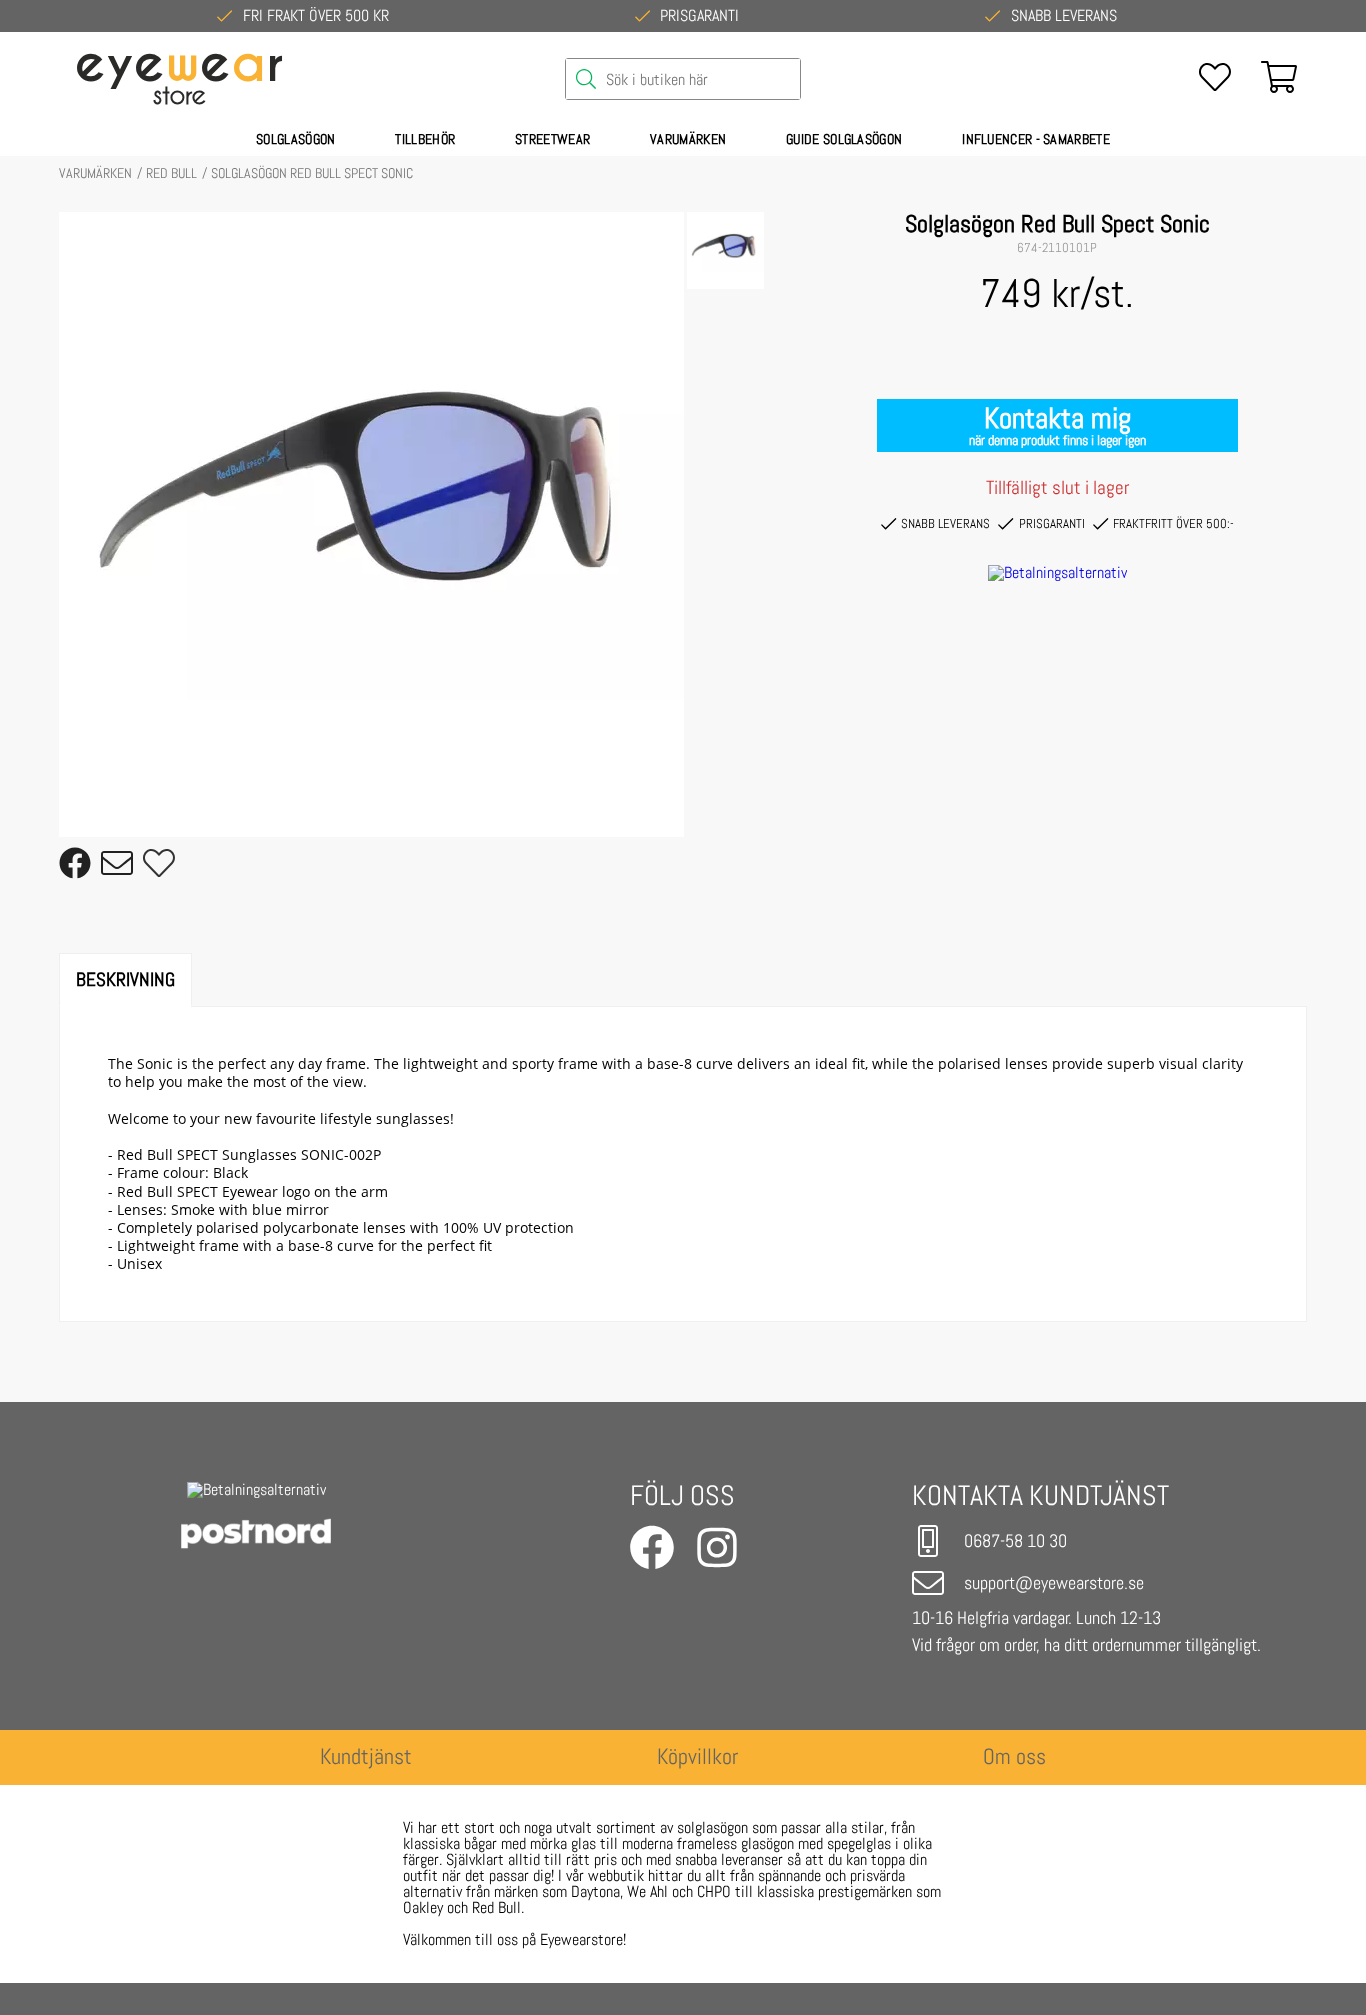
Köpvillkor (697, 1756)
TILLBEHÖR (425, 139)
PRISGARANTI (1052, 523)
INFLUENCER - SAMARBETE (1036, 139)
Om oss (1014, 1756)
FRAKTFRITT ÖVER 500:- (1173, 523)
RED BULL (171, 173)
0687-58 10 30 (1015, 1540)
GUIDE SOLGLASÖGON (844, 139)
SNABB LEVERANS (945, 523)
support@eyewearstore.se (1054, 1582)
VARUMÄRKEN (688, 139)
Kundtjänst (366, 1756)
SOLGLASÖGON (295, 139)
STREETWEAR (552, 139)
